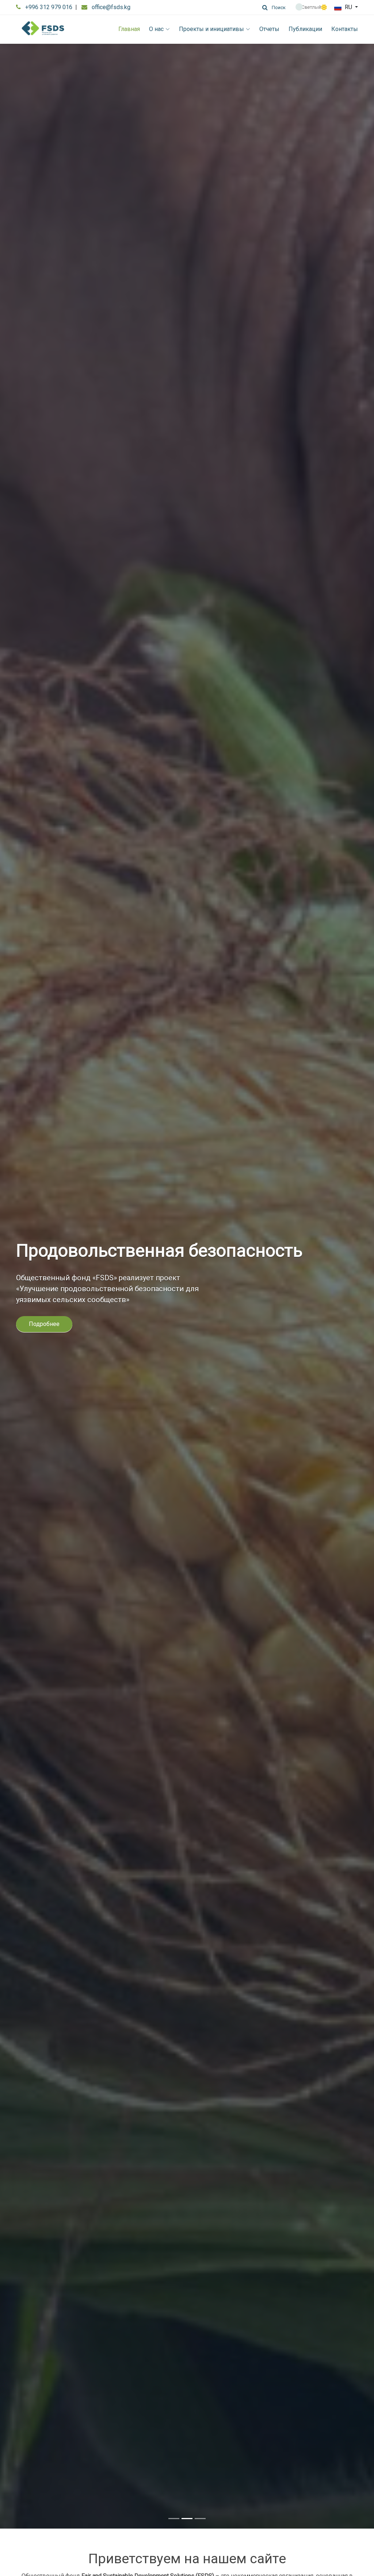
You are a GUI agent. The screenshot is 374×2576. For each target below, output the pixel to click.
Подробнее (44, 1335)
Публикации (305, 29)
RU (348, 7)
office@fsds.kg (111, 7)
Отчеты (269, 29)
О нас (156, 29)
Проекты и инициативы (211, 29)
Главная (129, 29)
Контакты (345, 29)
